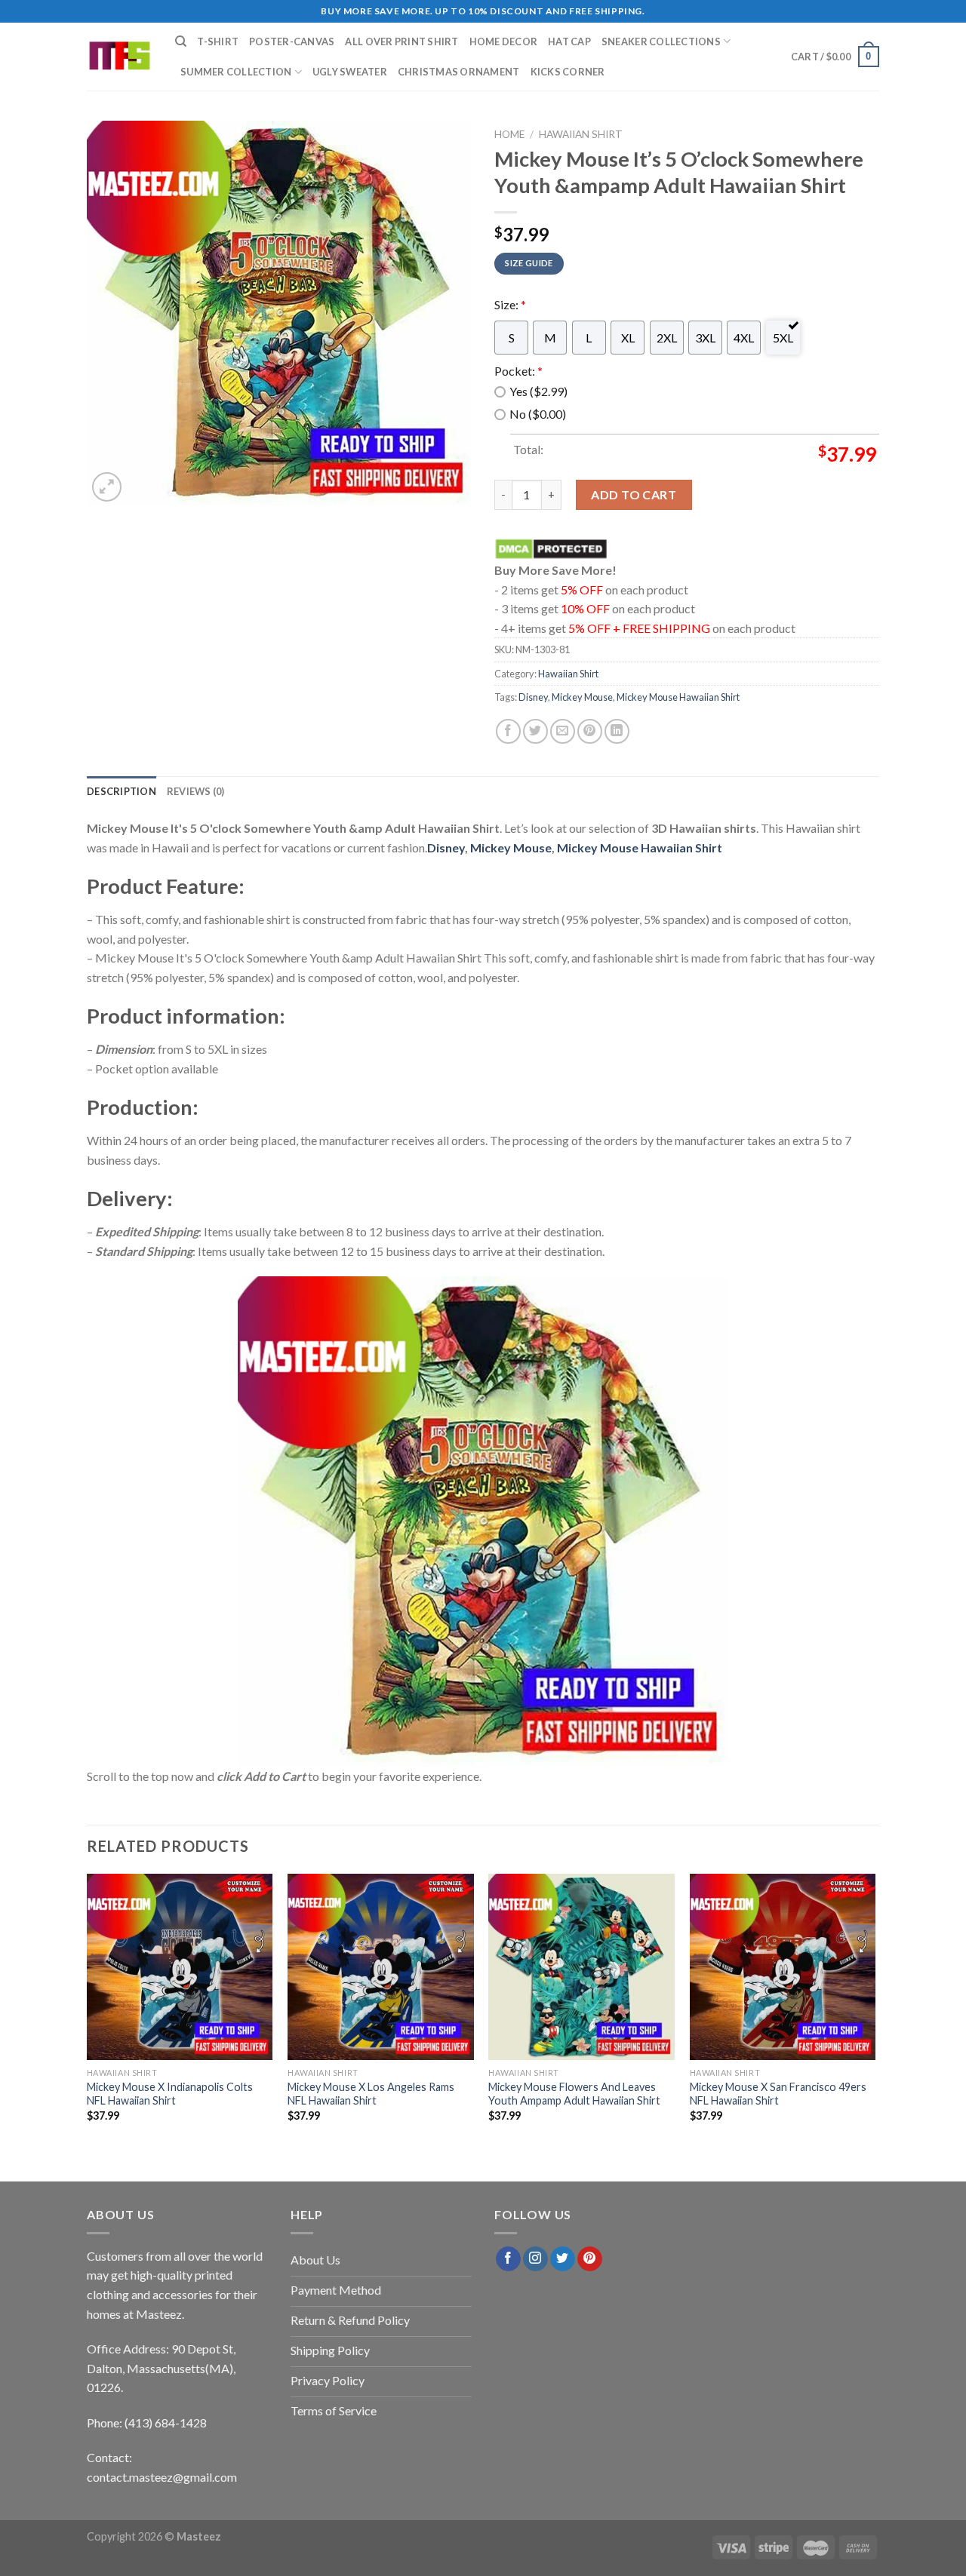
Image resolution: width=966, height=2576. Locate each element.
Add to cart (634, 494)
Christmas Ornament (459, 72)
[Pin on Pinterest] (590, 731)
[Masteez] (120, 57)
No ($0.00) (538, 414)
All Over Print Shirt (401, 41)
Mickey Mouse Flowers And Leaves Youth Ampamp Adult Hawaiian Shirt (574, 2093)
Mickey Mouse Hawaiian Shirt (678, 697)
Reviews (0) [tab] (196, 791)
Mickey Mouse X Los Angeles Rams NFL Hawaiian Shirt (371, 2093)
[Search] (181, 41)
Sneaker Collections (661, 41)
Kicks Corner (568, 72)
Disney (533, 697)
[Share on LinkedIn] (617, 731)
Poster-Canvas (292, 41)
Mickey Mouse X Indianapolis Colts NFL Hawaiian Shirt (170, 2093)
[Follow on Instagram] (535, 2259)
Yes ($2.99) (538, 391)
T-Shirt (218, 41)
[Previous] (88, 2011)
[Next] (875, 2011)
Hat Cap (569, 41)
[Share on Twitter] (535, 731)
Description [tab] (122, 791)
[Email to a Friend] (563, 731)
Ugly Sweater (350, 72)
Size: (510, 304)
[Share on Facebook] (508, 731)
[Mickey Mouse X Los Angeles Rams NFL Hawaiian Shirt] (381, 1967)
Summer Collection (236, 72)
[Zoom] (107, 487)
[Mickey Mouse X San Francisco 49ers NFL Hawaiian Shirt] (783, 1967)
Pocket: (518, 371)
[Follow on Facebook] (508, 2259)
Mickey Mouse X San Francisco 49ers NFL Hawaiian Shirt (778, 2093)
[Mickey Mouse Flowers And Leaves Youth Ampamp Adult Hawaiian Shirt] (581, 1967)
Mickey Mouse (582, 697)
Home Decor (504, 41)
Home (509, 134)
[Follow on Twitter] (563, 2259)
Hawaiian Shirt (581, 134)
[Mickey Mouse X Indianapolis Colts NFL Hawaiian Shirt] (180, 1967)
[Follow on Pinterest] (590, 2259)
